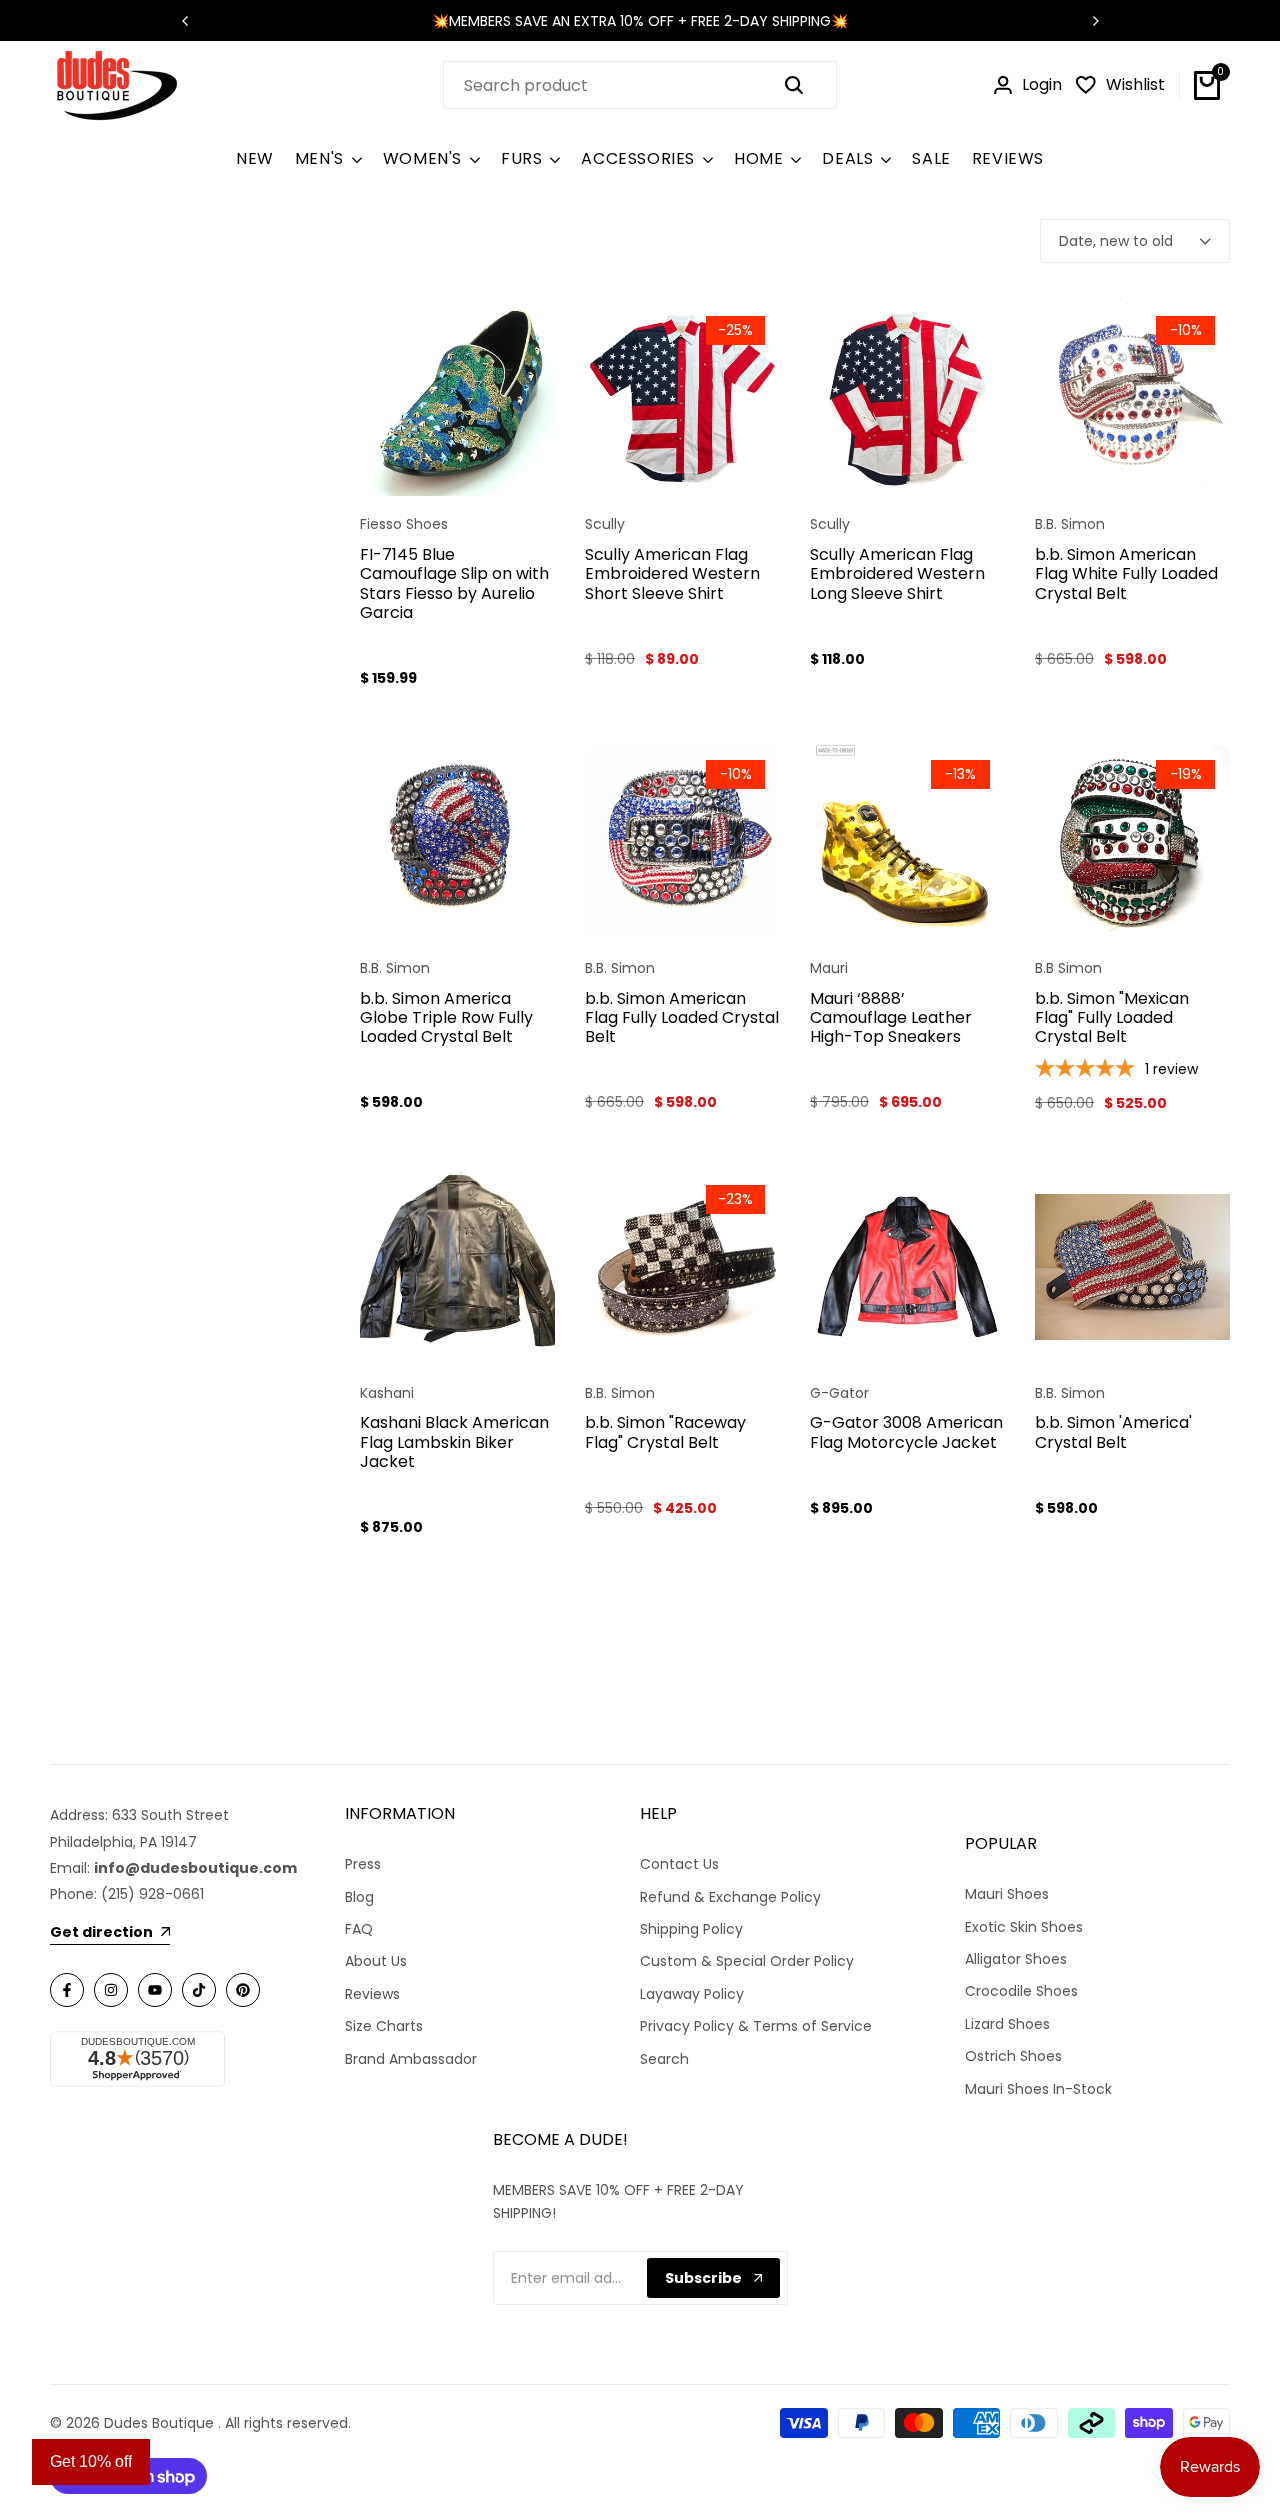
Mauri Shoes (1007, 1894)
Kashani (387, 1393)
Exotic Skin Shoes (1024, 1927)
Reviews (372, 1994)
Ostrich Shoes (1013, 2056)
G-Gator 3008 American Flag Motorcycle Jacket (906, 1432)
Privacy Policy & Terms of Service (756, 2026)
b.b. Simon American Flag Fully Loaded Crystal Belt (682, 1018)
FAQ (359, 1929)
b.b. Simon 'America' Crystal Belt (1113, 1432)
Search (664, 2059)
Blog (359, 1897)
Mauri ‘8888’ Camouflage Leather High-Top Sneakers (891, 1018)
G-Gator (839, 1393)
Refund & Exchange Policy (730, 1897)
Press (363, 1864)
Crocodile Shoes (1021, 1991)
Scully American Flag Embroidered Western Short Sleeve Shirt (672, 574)
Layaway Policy (692, 1994)
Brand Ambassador (411, 2059)
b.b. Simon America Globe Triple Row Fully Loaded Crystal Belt (446, 1018)
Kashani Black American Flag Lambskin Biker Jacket (454, 1442)
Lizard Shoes (1007, 2024)
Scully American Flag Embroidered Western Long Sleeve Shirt (897, 574)
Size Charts (384, 2026)
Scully (605, 524)
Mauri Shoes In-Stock (1038, 2089)
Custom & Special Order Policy (747, 1961)
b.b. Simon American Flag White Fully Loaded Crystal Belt (1126, 574)
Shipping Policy (691, 1929)
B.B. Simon (1070, 524)
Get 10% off (91, 2461)
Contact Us (679, 1864)
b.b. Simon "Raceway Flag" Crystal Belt (665, 1432)
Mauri (829, 968)
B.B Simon (1068, 968)
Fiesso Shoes (404, 524)
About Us (376, 1961)
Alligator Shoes (1016, 1959)
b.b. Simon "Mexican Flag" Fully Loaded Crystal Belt (1112, 1018)
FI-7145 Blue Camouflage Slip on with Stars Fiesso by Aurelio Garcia (454, 583)
